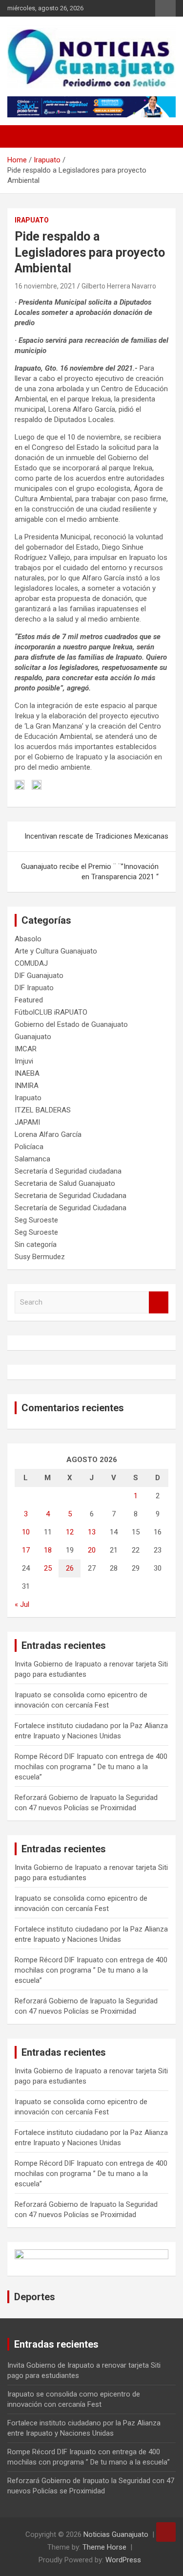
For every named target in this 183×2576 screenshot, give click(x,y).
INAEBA (27, 1073)
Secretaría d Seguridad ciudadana (68, 1171)
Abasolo (28, 939)
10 (26, 1532)
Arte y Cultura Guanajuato (56, 951)
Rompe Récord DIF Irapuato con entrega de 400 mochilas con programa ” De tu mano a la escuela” (91, 1767)
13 (92, 1532)
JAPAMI (27, 1122)
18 (48, 1550)
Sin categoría (36, 1244)
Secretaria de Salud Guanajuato (65, 1183)
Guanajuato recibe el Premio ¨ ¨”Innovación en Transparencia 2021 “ (90, 872)
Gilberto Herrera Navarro (119, 286)
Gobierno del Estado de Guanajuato (71, 1024)
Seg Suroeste (36, 1220)
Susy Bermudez (40, 1257)
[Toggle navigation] (20, 136)
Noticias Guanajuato (116, 2534)
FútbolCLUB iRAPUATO (51, 1012)
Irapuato (32, 220)
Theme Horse (104, 2547)
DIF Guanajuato (39, 976)
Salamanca (32, 1159)
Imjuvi (24, 1061)
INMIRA (27, 1086)
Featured (29, 1000)
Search (159, 1302)
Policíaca (29, 1147)
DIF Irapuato (34, 988)
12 (70, 1532)
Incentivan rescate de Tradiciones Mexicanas (96, 836)
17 (26, 1550)
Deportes (35, 2297)
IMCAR (26, 1049)
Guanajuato (33, 1037)
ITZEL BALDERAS (43, 1110)
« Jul (22, 1604)
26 (70, 1568)
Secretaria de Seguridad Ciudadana (71, 1196)
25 (48, 1568)
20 (92, 1550)
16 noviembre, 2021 (45, 286)
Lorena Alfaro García (48, 1134)
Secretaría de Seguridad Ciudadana (71, 1208)
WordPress (123, 2560)
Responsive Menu (165, 8)
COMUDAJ (31, 963)
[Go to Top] (166, 2532)
